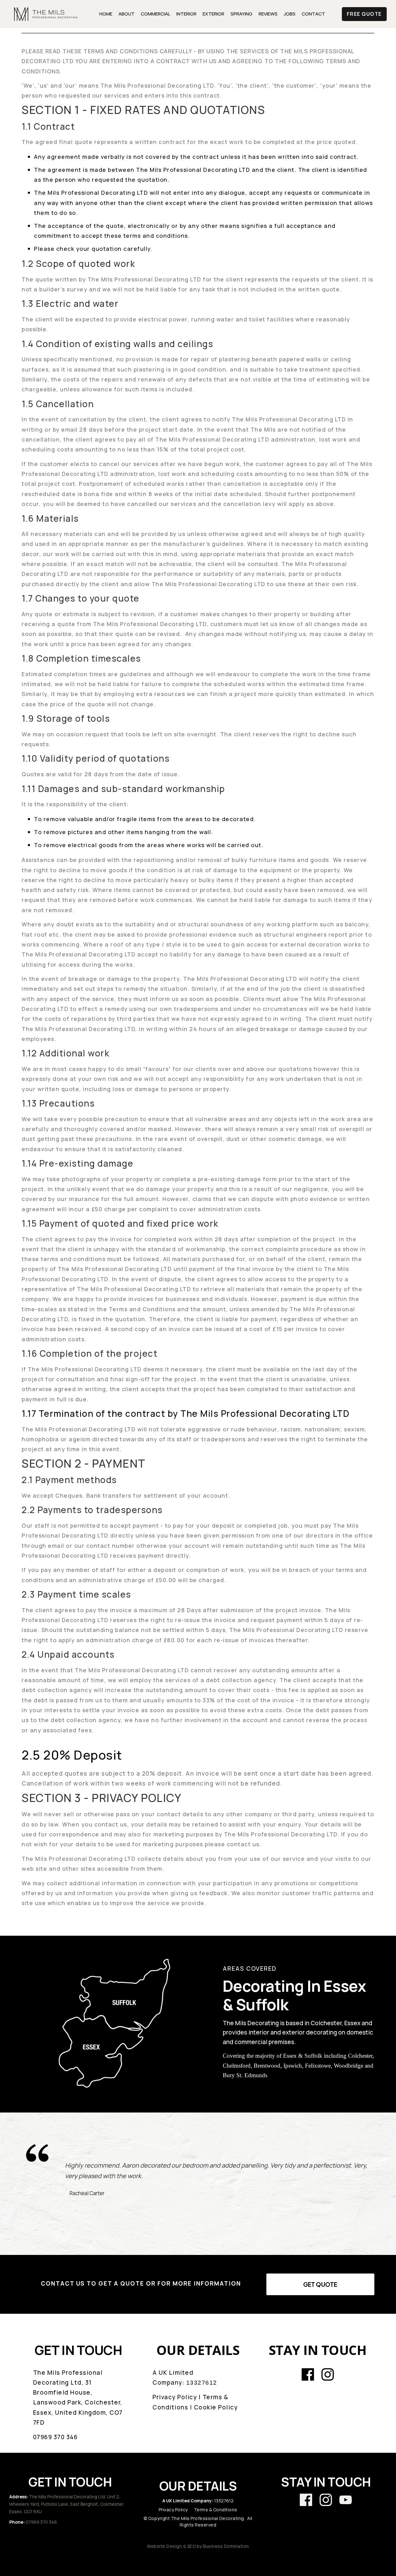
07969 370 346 (41, 2522)
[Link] (308, 2374)
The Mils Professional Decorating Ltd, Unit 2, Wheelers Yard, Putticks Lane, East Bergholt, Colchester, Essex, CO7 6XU (67, 2504)
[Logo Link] (46, 14)
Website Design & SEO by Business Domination (198, 2546)
